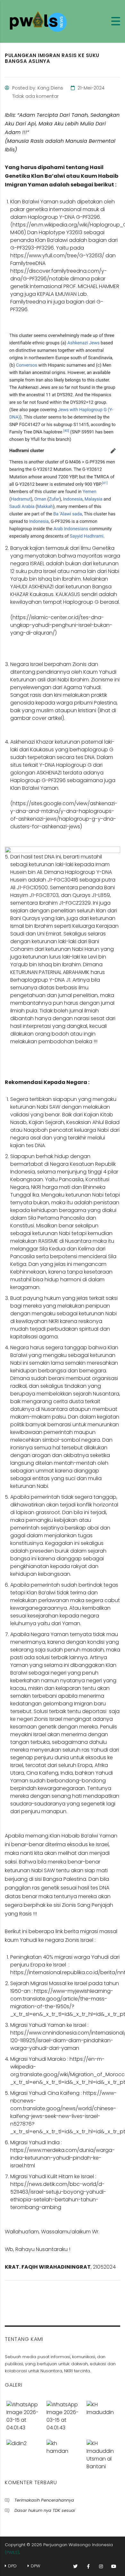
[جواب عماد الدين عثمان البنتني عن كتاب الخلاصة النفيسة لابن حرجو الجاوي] (102, 2453)
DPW (35, 2566)
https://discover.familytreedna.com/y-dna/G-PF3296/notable (58, 275)
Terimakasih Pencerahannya (44, 2500)
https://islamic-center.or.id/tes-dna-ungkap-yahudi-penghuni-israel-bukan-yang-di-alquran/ (61, 625)
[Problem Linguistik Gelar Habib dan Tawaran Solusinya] (62, 2414)
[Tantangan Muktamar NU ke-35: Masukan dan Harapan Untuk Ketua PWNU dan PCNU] (102, 2414)
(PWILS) (12, 2552)
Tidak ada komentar (35, 96)
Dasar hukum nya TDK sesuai (45, 2510)
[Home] (40, 21)
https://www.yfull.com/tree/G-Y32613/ (57, 256)
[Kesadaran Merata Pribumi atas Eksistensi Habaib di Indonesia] (62, 2453)
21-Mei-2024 (90, 88)
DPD (12, 2566)
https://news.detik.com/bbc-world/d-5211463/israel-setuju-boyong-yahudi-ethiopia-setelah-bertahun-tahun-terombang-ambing (58, 2196)
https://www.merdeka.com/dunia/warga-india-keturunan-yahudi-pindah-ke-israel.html (63, 2158)
